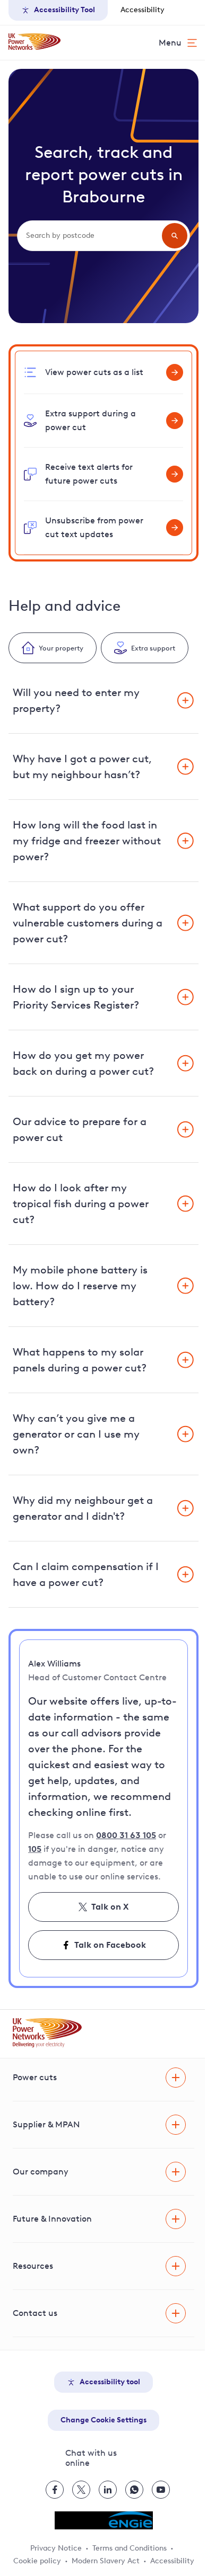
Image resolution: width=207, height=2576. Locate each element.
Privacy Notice (56, 2548)
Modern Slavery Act (106, 2561)
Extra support (153, 648)
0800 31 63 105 (126, 1835)
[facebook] (55, 2490)
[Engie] (104, 2520)
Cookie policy (37, 2561)
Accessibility (143, 10)
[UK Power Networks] (34, 42)
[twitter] (81, 2490)
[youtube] (161, 2490)
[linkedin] (108, 2490)
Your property (61, 648)
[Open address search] (175, 236)
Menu (170, 43)
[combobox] (93, 236)
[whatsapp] (134, 2490)
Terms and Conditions (130, 2548)
